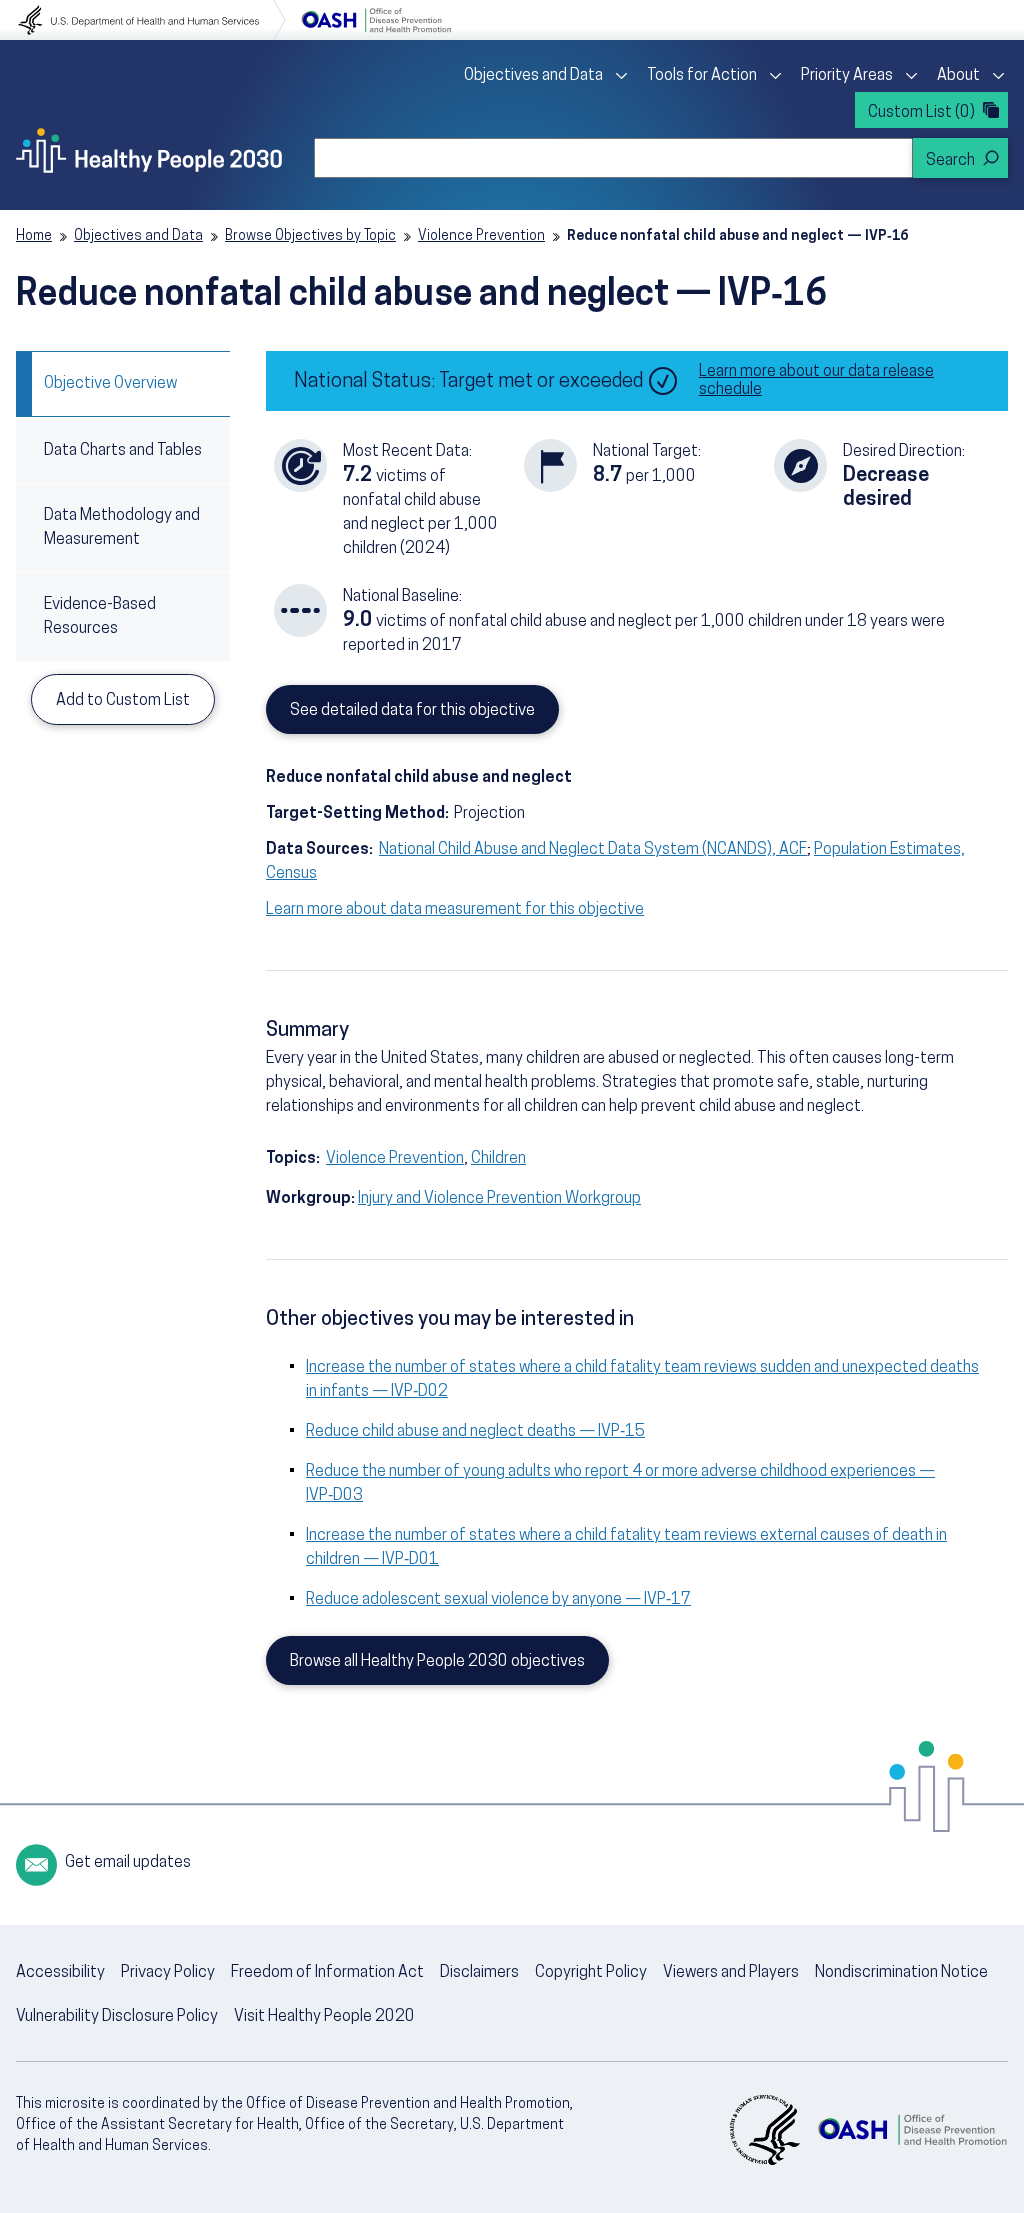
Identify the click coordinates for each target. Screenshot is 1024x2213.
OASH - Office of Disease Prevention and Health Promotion (912, 2130)
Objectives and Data (533, 76)
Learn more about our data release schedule (816, 381)
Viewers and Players (731, 1973)
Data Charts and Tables (123, 451)
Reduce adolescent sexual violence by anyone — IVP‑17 (498, 1600)
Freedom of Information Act (327, 1973)
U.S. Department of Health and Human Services (152, 20)
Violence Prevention (481, 236)
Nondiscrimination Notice (901, 1973)
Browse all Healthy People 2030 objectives (437, 1662)
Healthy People (149, 150)
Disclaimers (479, 1973)
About (958, 76)
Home (34, 236)
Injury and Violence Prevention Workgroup (499, 1199)
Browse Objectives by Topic (310, 236)
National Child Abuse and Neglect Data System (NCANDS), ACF (593, 850)
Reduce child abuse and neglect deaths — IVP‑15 (475, 1432)
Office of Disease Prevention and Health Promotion (376, 20)
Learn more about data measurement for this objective (455, 910)
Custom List (921, 113)
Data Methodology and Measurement (122, 528)
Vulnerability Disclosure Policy (117, 2017)
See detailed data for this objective (412, 711)
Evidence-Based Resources (100, 617)
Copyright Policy (591, 1973)
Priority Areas (847, 76)
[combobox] (613, 158)
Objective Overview (110, 384)
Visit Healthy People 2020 (324, 2017)
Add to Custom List (123, 701)
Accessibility (60, 1973)
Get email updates (128, 1863)
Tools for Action (702, 76)
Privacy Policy (168, 1973)
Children (498, 1159)
